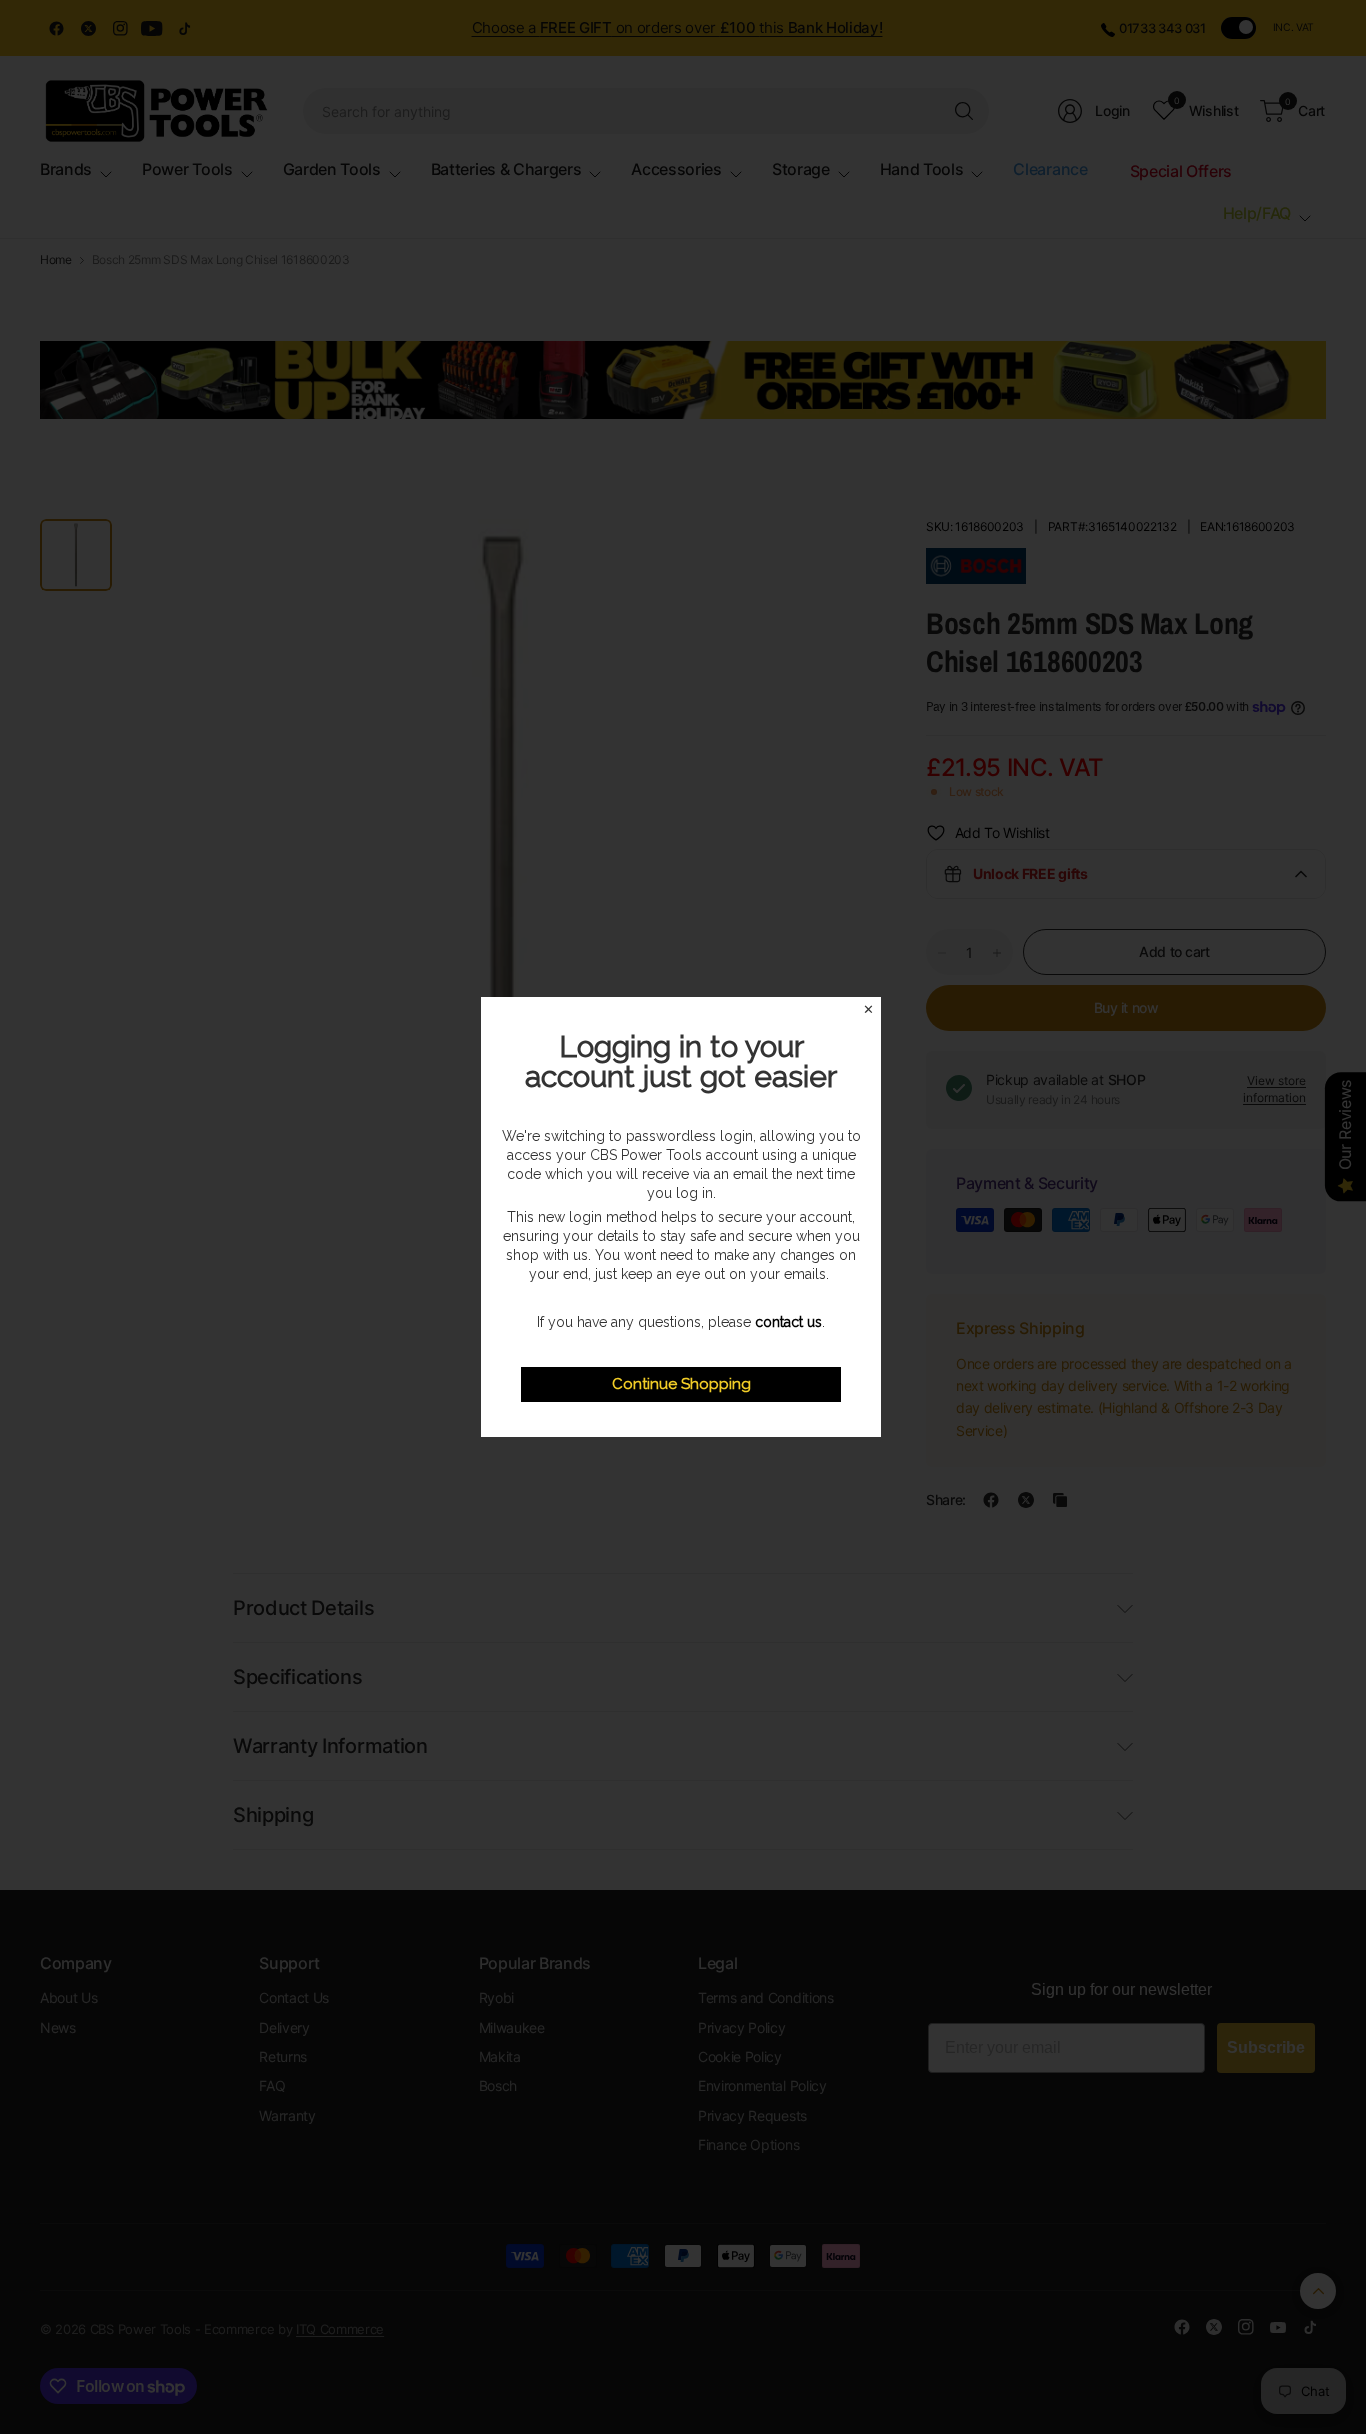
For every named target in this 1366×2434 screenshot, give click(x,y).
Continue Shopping (681, 1384)
